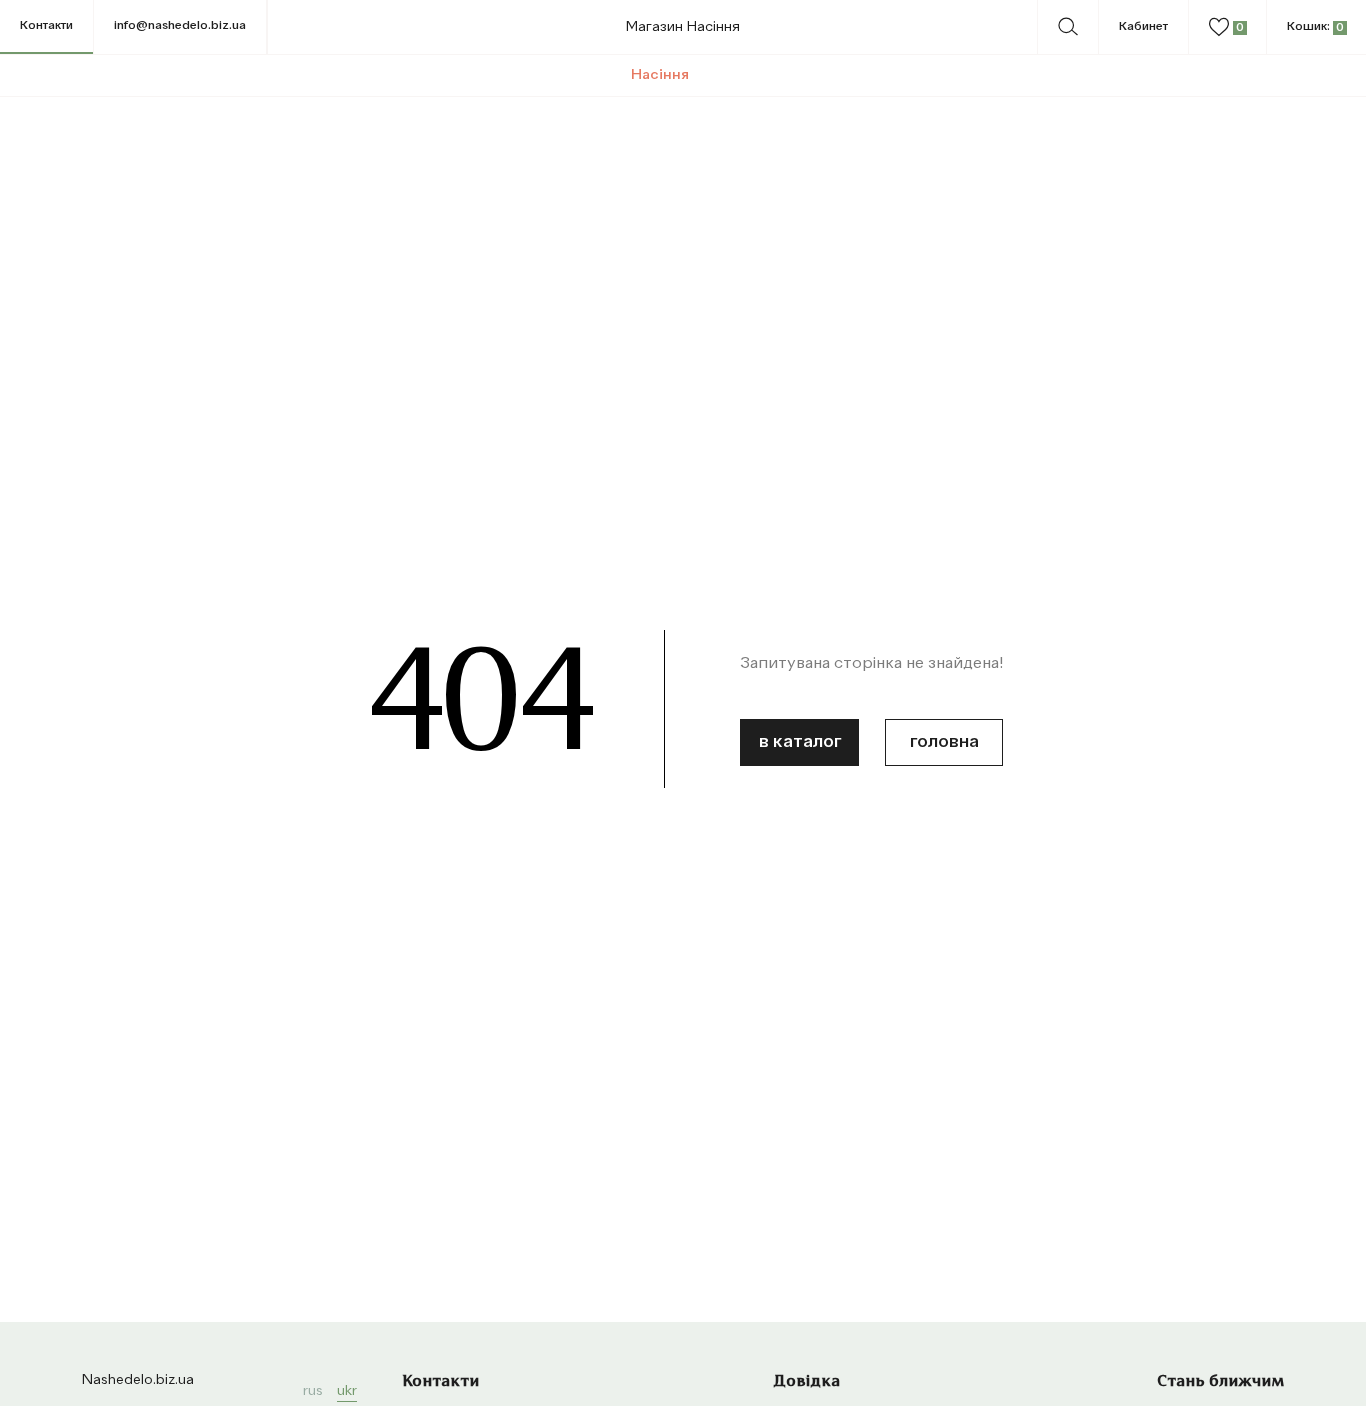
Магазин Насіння (683, 27)
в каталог (800, 742)
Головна (944, 742)
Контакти (46, 26)
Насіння (660, 75)
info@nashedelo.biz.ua (180, 26)
